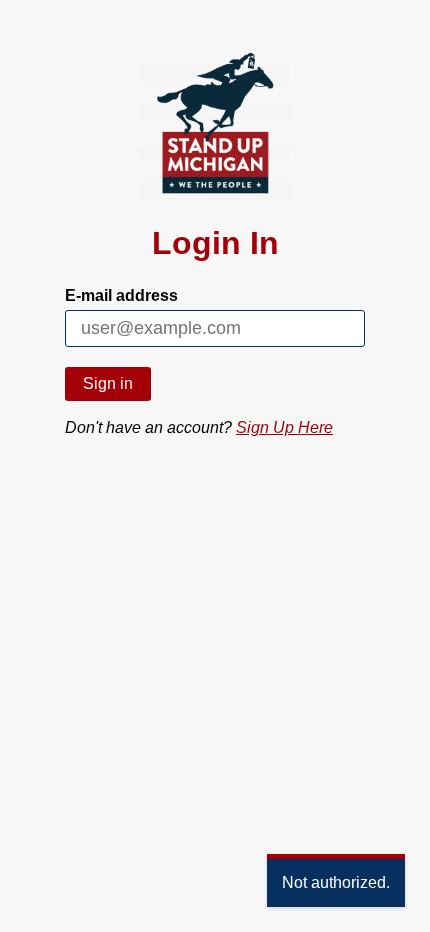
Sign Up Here (284, 427)
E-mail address (121, 295)
